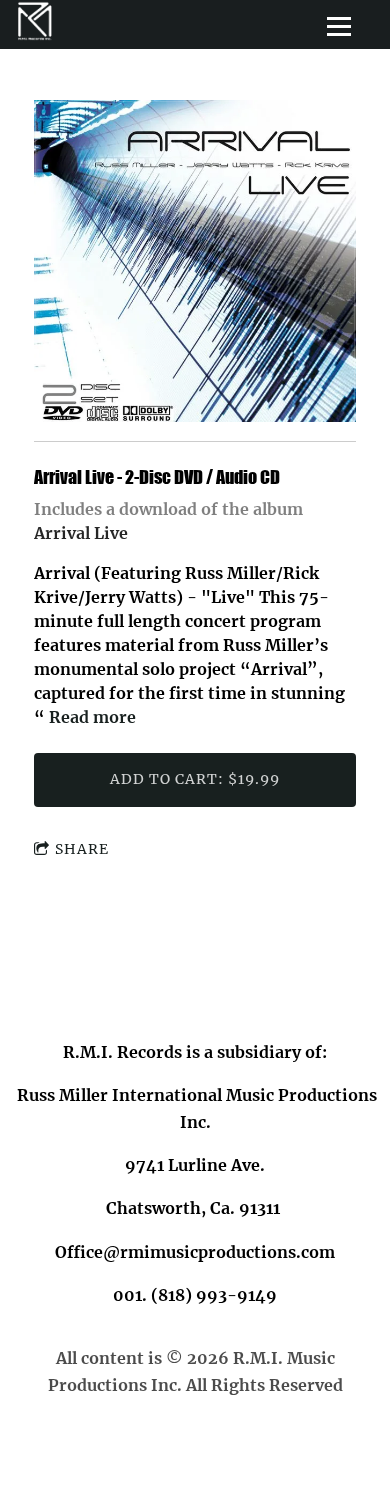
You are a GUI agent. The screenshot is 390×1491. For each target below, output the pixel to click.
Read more (92, 717)
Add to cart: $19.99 (195, 779)
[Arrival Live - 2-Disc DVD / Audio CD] (195, 262)
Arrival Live (81, 533)
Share (82, 849)
